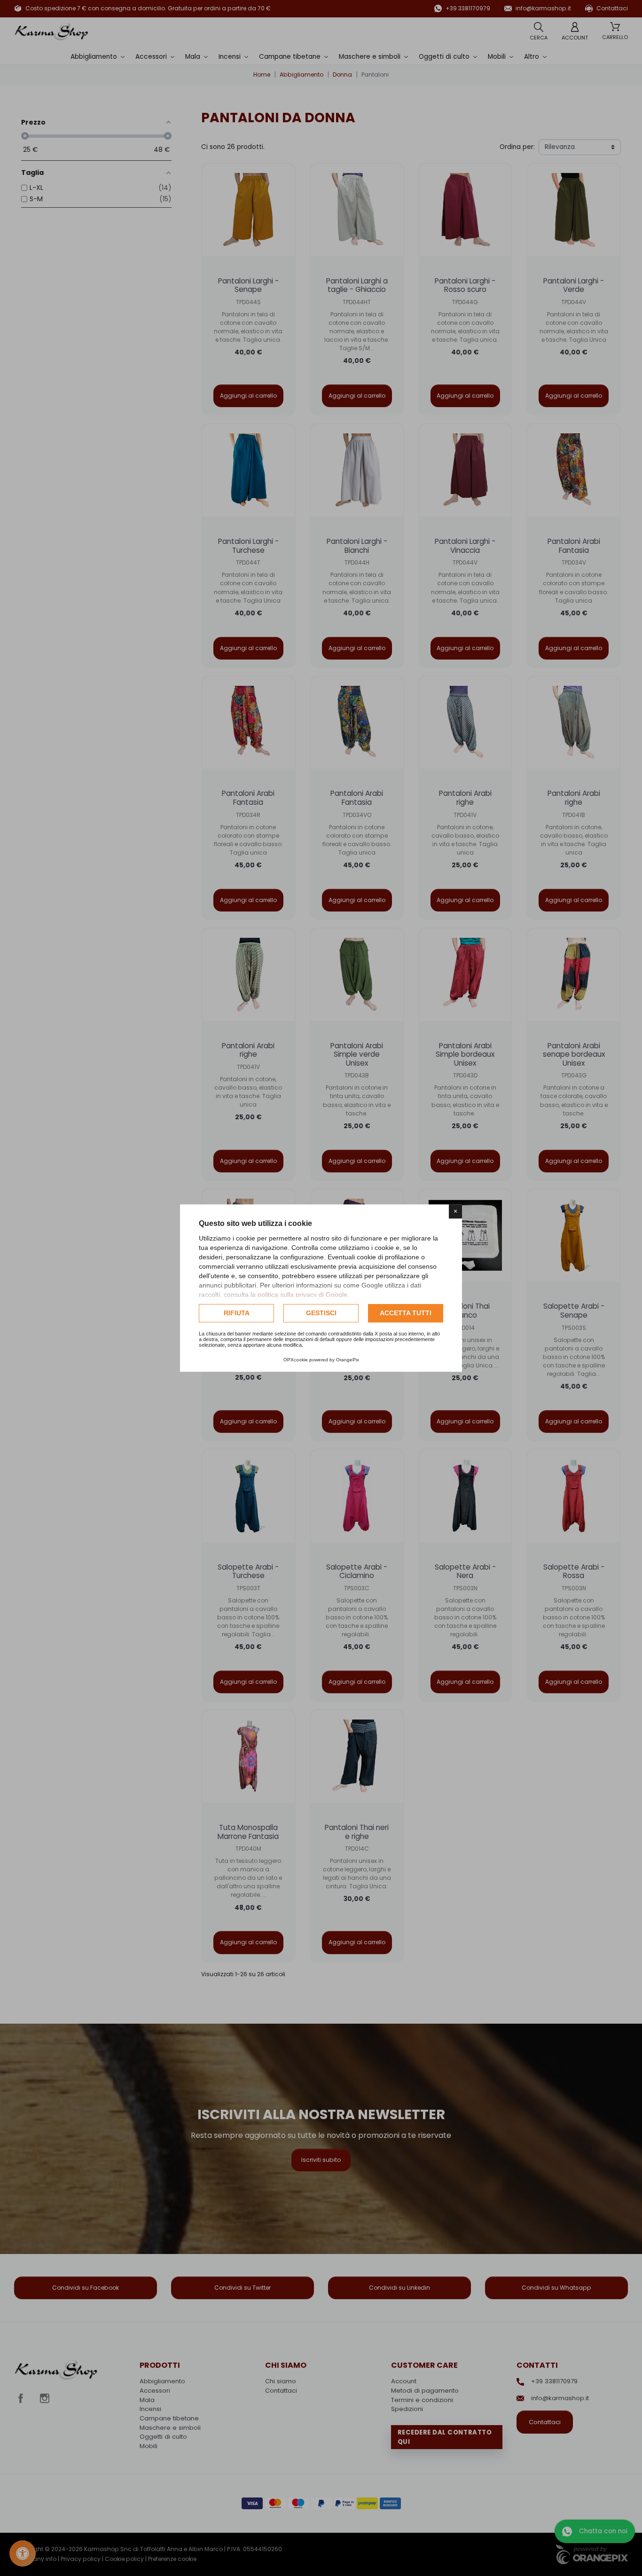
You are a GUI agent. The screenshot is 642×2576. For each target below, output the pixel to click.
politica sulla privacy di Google (302, 1295)
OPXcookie (296, 1360)
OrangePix (348, 1360)
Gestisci (321, 1313)
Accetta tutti (406, 1313)
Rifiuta (237, 1313)
